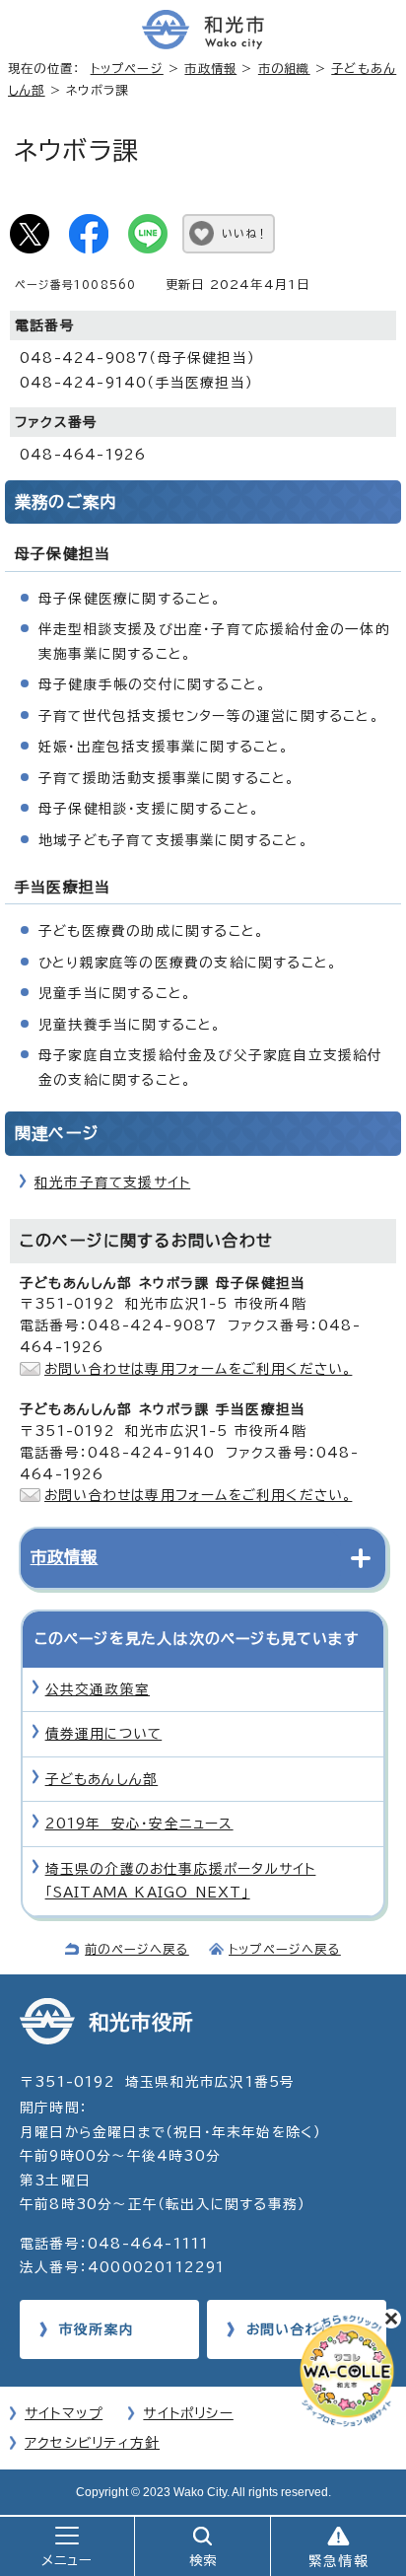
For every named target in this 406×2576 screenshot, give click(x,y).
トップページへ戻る (285, 1949)
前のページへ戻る (137, 1949)
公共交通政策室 (98, 1689)
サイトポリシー (188, 2413)
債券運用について (104, 1734)
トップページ (127, 68)
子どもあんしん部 (102, 1779)
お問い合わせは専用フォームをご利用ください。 (198, 1369)
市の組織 (284, 68)
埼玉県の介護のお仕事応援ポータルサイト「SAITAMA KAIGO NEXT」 (181, 1881)
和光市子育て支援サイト (112, 1182)
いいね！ (245, 233)
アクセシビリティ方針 (92, 2443)
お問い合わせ (290, 2329)
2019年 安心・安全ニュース (139, 1824)
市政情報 (210, 68)
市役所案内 (97, 2329)
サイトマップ (64, 2413)
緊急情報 (338, 2561)
